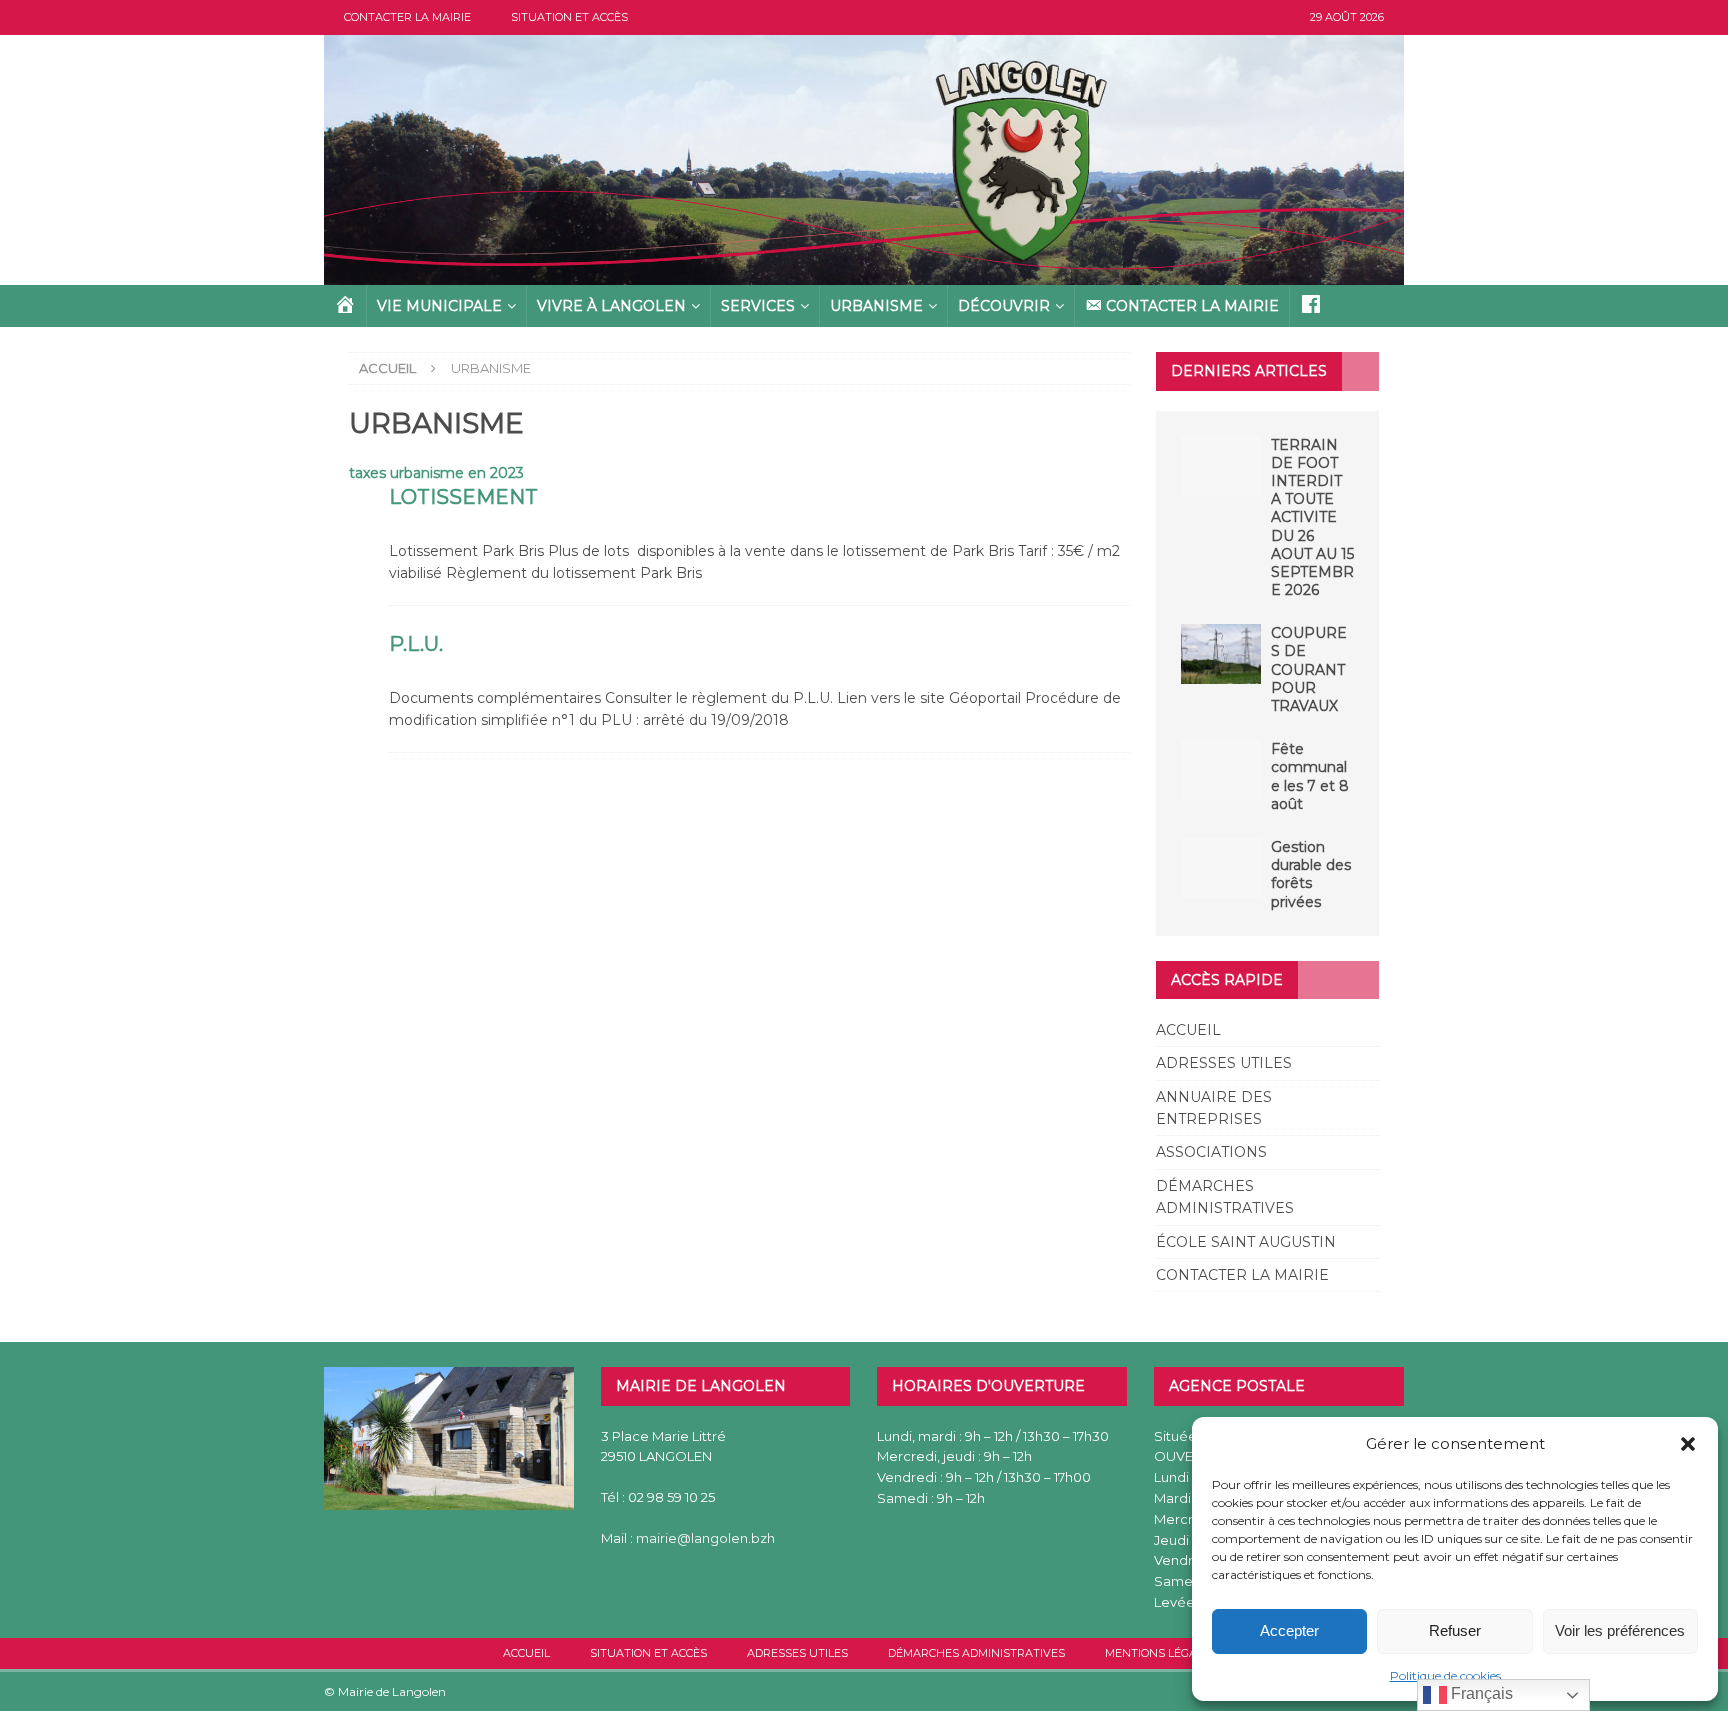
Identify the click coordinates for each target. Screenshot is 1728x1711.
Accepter (1289, 1630)
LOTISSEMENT (463, 497)
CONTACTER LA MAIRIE (407, 17)
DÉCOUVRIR (1004, 306)
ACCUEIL (1188, 1030)
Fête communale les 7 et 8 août (1310, 776)
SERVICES (758, 306)
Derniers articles (1249, 371)
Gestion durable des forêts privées (1311, 874)
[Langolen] (864, 274)
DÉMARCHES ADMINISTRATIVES (1225, 1197)
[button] (1688, 1444)
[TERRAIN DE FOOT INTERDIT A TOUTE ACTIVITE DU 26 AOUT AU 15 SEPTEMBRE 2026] (1221, 466)
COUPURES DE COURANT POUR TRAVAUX (1309, 669)
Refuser (1455, 1630)
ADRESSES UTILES (1224, 1063)
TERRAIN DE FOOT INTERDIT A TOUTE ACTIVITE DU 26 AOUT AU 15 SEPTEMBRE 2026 (1312, 518)
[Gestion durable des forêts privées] (1221, 868)
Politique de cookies (1445, 1675)
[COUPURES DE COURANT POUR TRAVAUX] (1221, 654)
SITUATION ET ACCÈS (569, 17)
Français (1480, 1693)
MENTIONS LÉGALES (1161, 1653)
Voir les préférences (1620, 1630)
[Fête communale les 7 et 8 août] (1221, 770)
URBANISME (876, 306)
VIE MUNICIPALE (439, 306)
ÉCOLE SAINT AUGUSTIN (1246, 1242)
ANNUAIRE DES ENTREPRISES (1214, 1108)
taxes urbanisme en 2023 (436, 473)
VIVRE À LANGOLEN (611, 306)
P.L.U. (416, 644)
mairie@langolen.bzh (705, 1538)
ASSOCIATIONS (1211, 1152)
